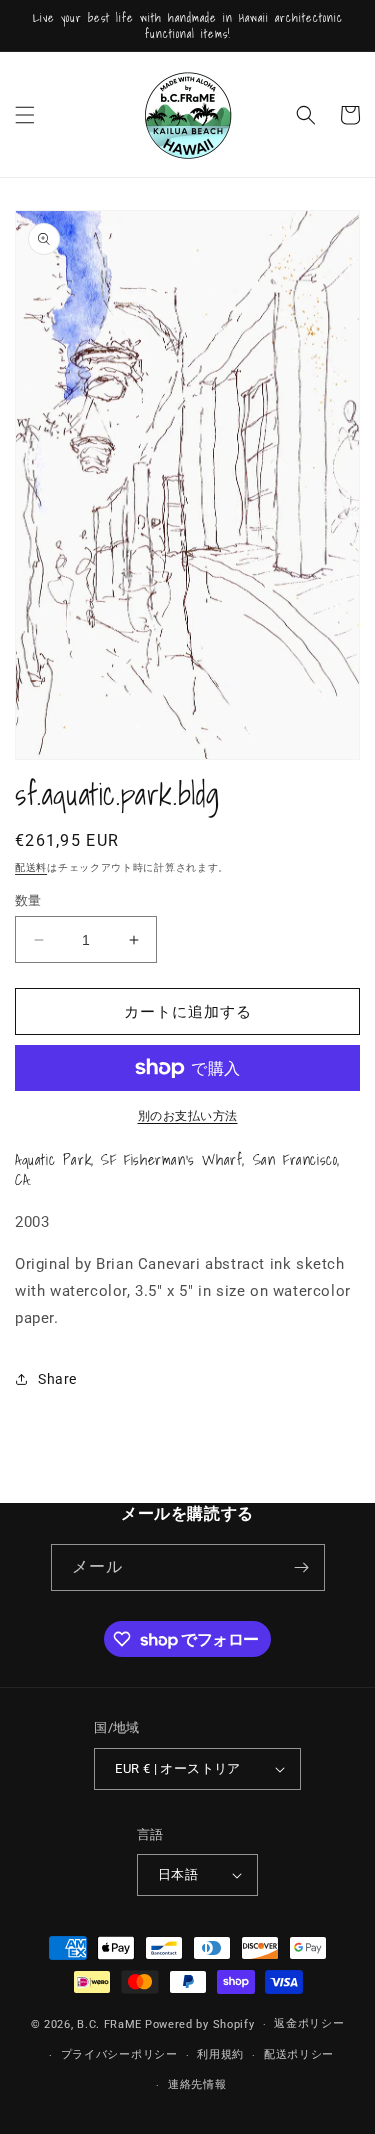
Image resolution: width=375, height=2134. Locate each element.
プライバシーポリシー (119, 2054)
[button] (25, 115)
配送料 (31, 867)
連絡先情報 (197, 2084)
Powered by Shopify (200, 2024)
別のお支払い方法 (188, 1116)
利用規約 (220, 2054)
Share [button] (57, 1379)
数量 (28, 900)
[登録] (302, 1567)
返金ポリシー (309, 2023)
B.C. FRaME (109, 2024)
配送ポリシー (299, 2054)
